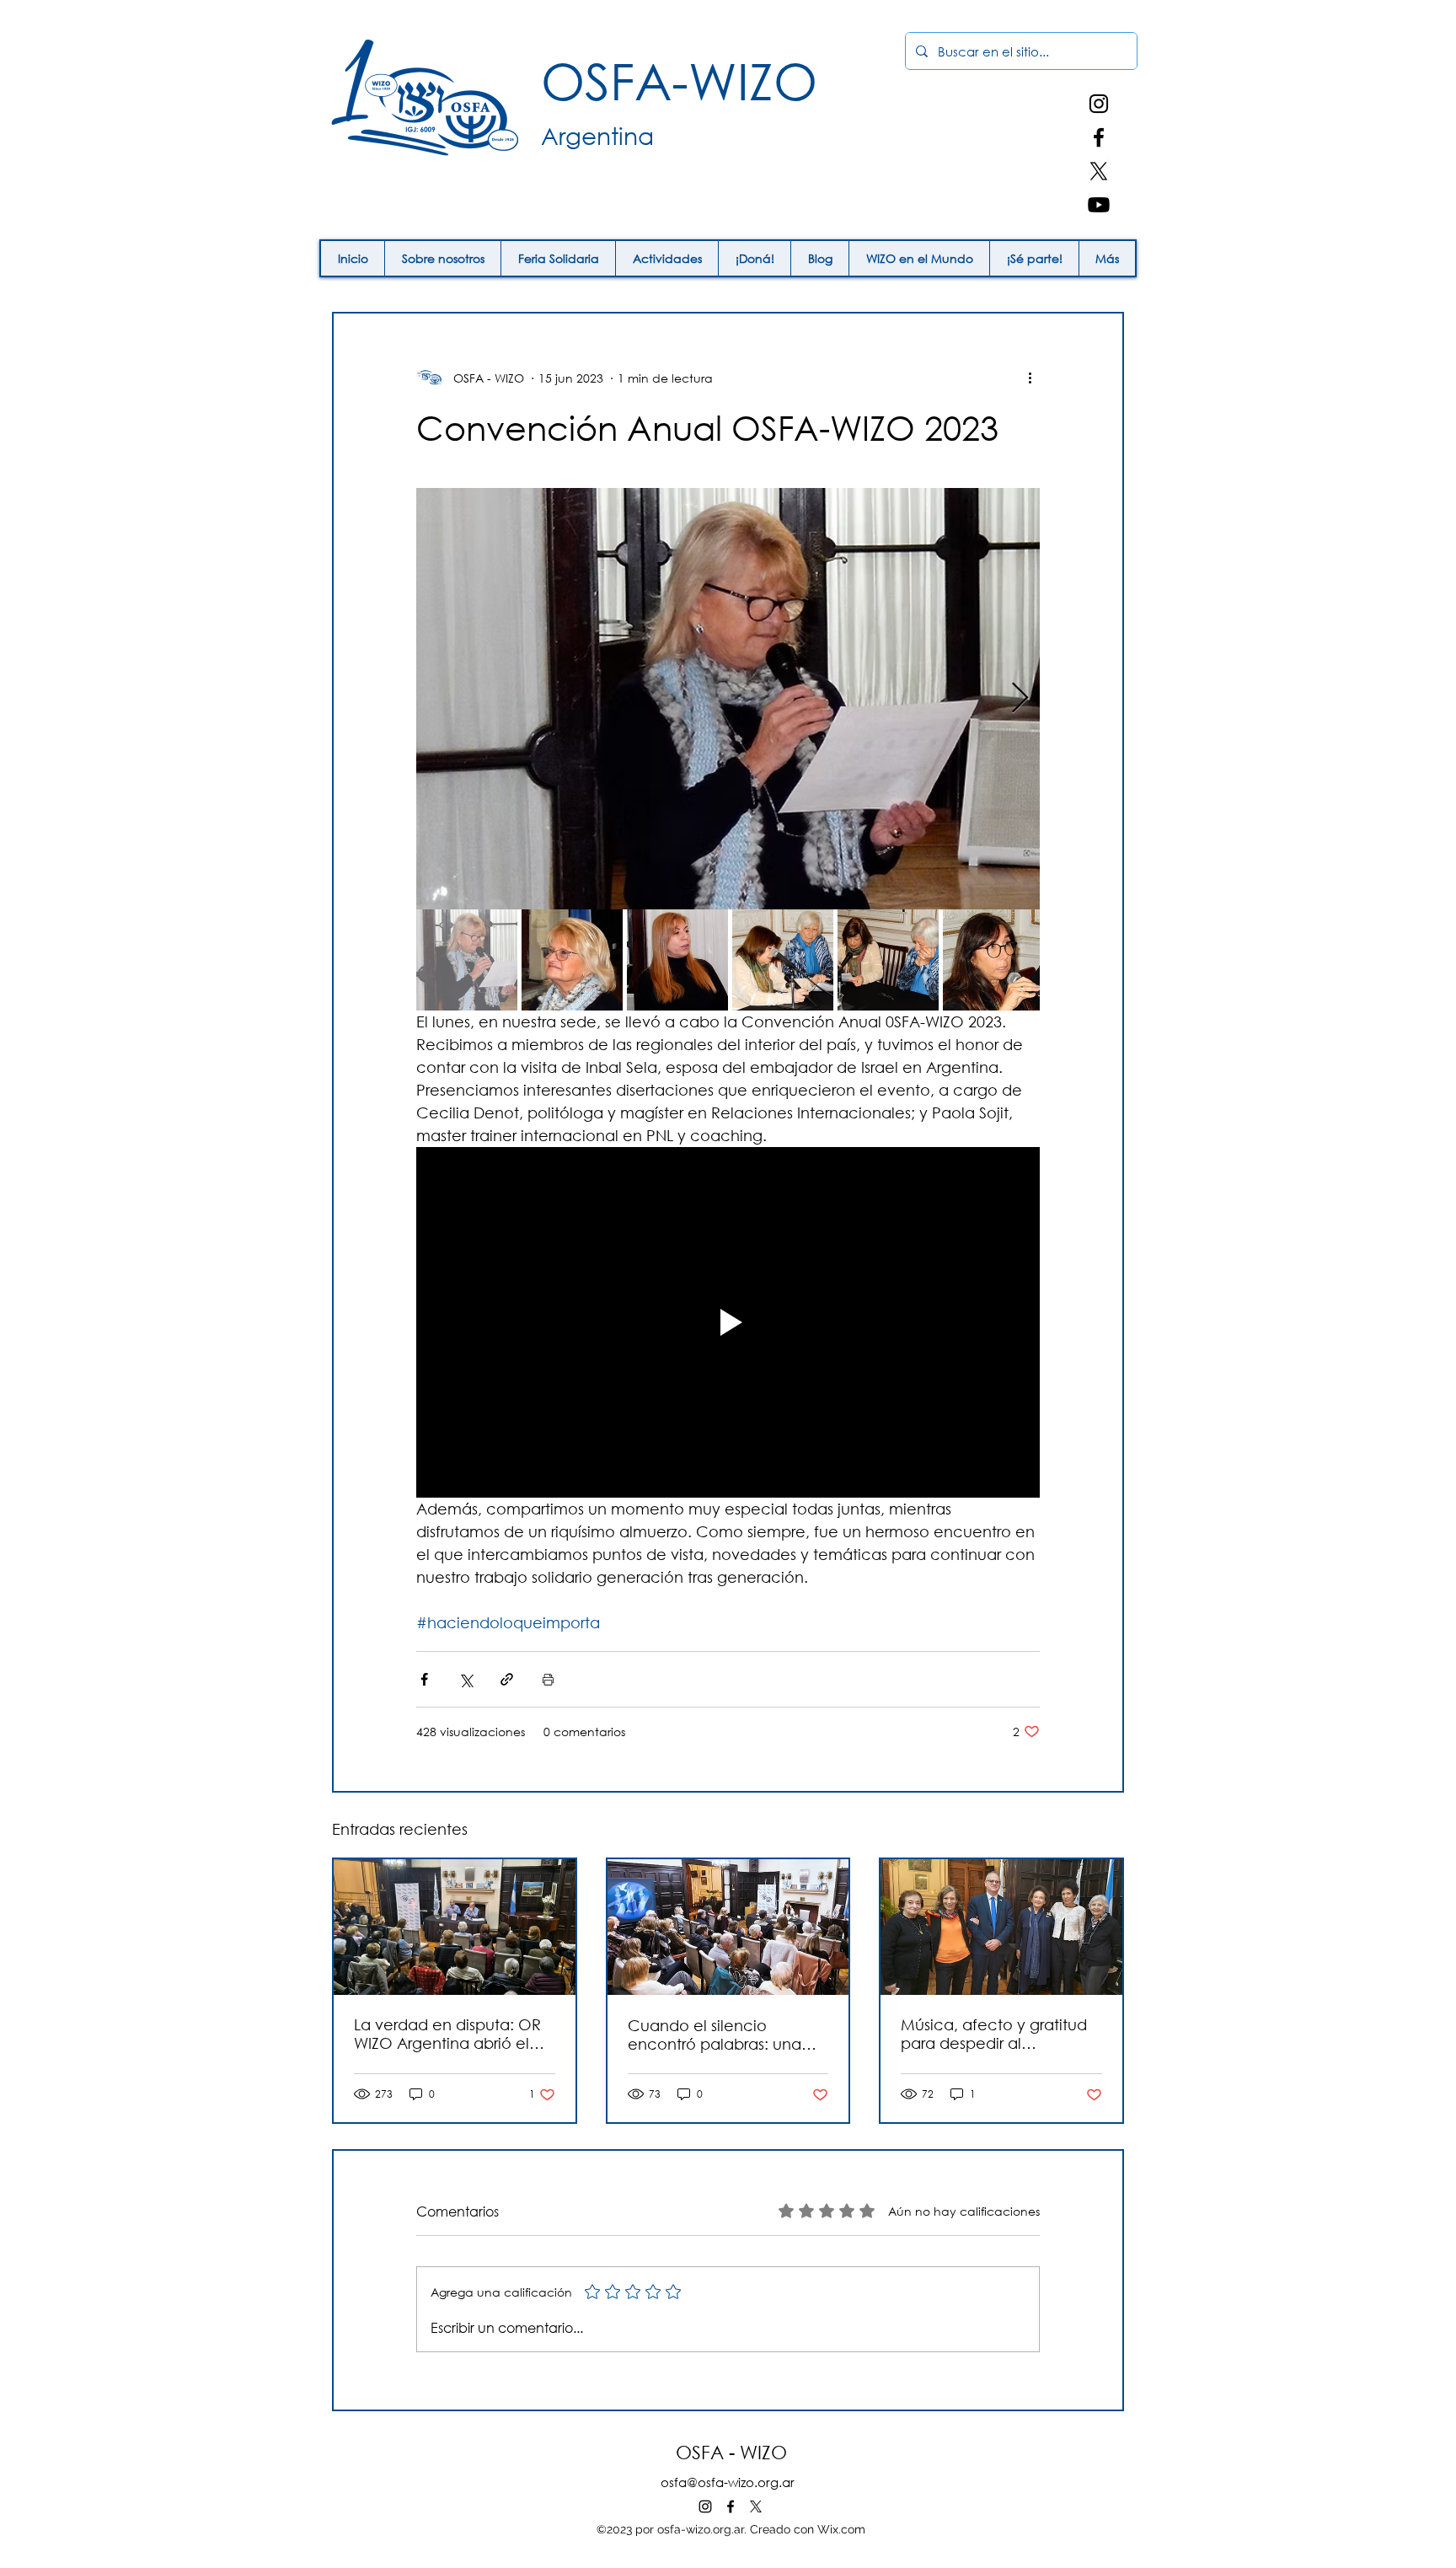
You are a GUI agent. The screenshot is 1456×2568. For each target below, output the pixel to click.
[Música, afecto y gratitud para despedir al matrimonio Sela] (1001, 1927)
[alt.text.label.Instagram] (1099, 104)
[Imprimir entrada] (548, 1679)
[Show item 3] (677, 960)
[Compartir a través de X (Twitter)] (466, 1679)
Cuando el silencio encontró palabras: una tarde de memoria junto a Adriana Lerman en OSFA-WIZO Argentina (723, 2035)
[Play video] (728, 1322)
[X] (1099, 171)
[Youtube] (1099, 205)
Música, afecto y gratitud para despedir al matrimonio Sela (994, 2034)
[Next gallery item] (1020, 699)
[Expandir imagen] (728, 699)
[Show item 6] (993, 960)
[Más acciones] (1030, 378)
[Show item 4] (783, 960)
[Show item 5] (888, 960)
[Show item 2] (572, 960)
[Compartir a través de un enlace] (507, 1679)
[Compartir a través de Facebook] (424, 1679)
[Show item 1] (467, 960)
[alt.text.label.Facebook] (1099, 137)
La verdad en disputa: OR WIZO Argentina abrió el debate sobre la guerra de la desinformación (451, 2034)
